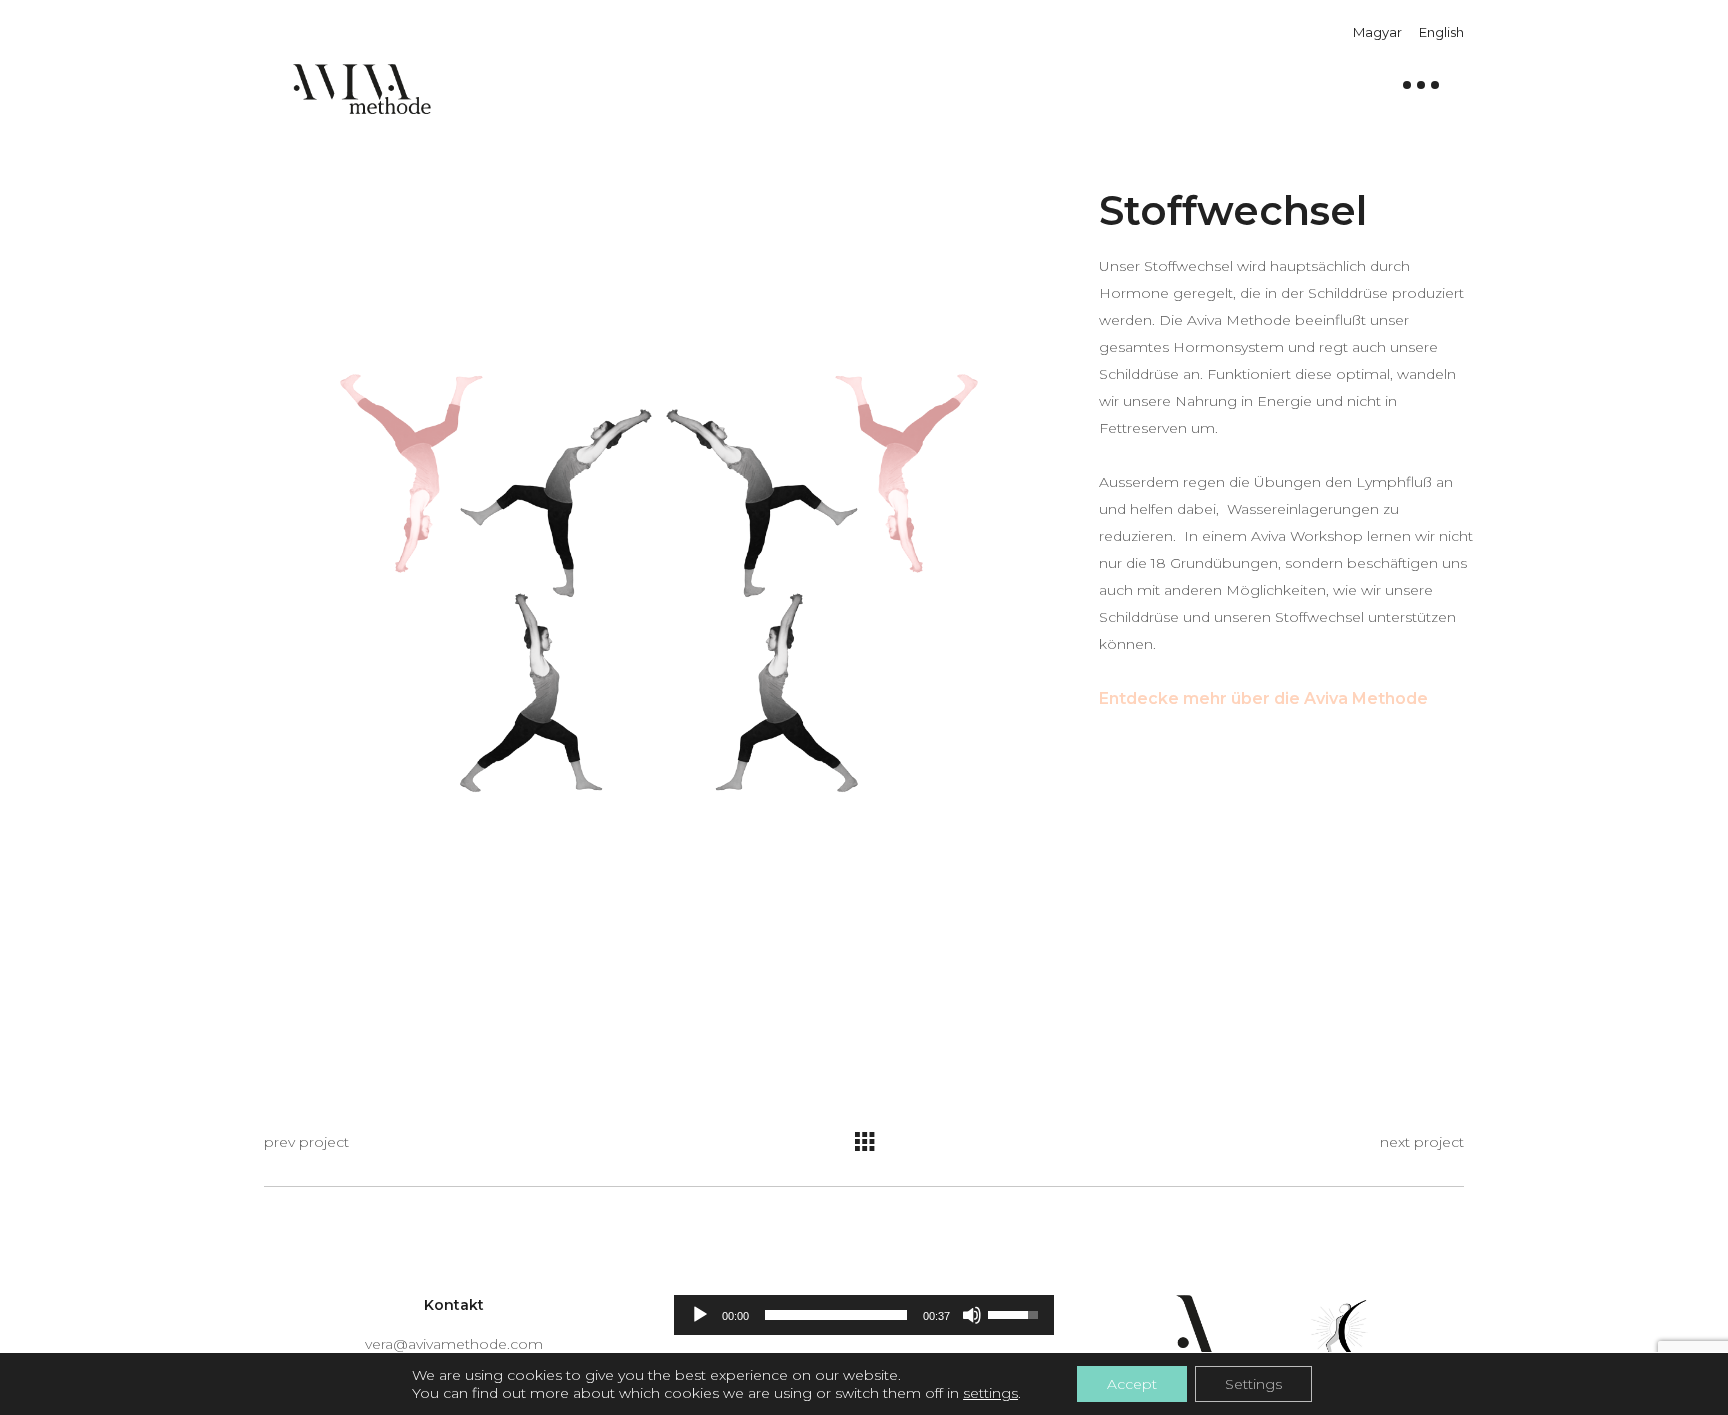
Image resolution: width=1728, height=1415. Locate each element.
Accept (1132, 1384)
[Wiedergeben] (700, 1315)
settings (990, 1393)
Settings (1253, 1384)
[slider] (836, 1315)
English (1441, 32)
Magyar (1377, 32)
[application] (864, 1315)
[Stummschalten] (972, 1315)
